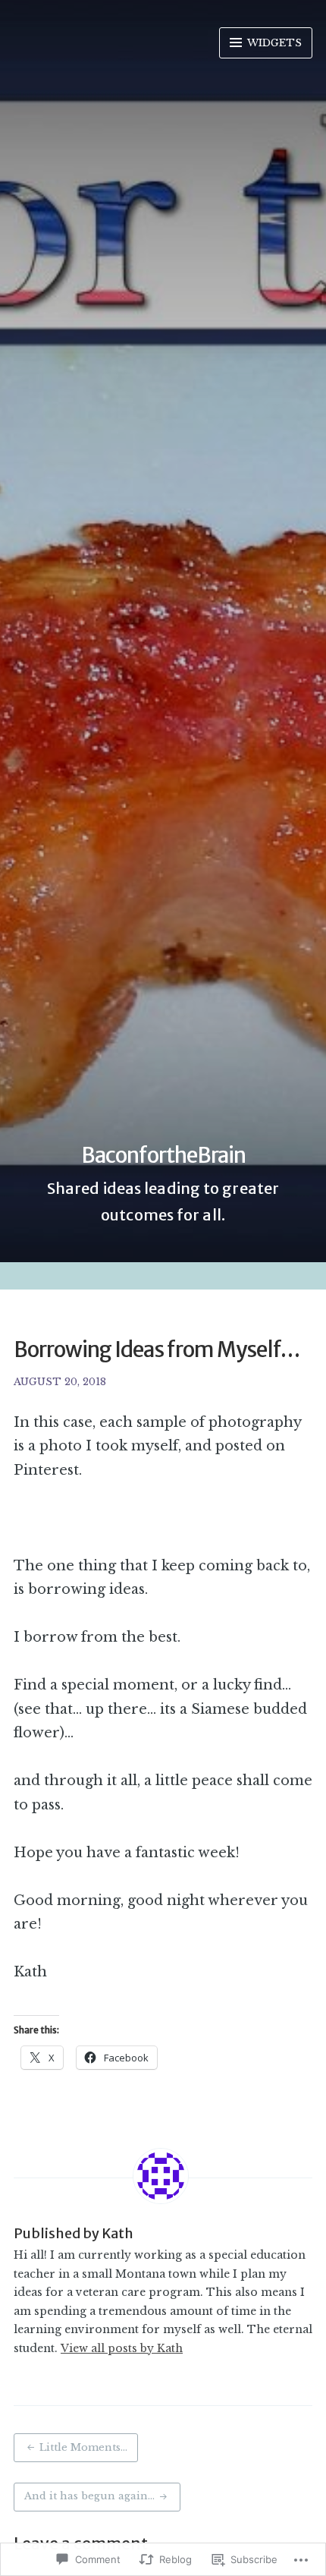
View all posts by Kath (122, 2348)
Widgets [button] (273, 43)
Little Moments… (83, 2447)
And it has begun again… (89, 2496)
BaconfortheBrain (163, 1155)
